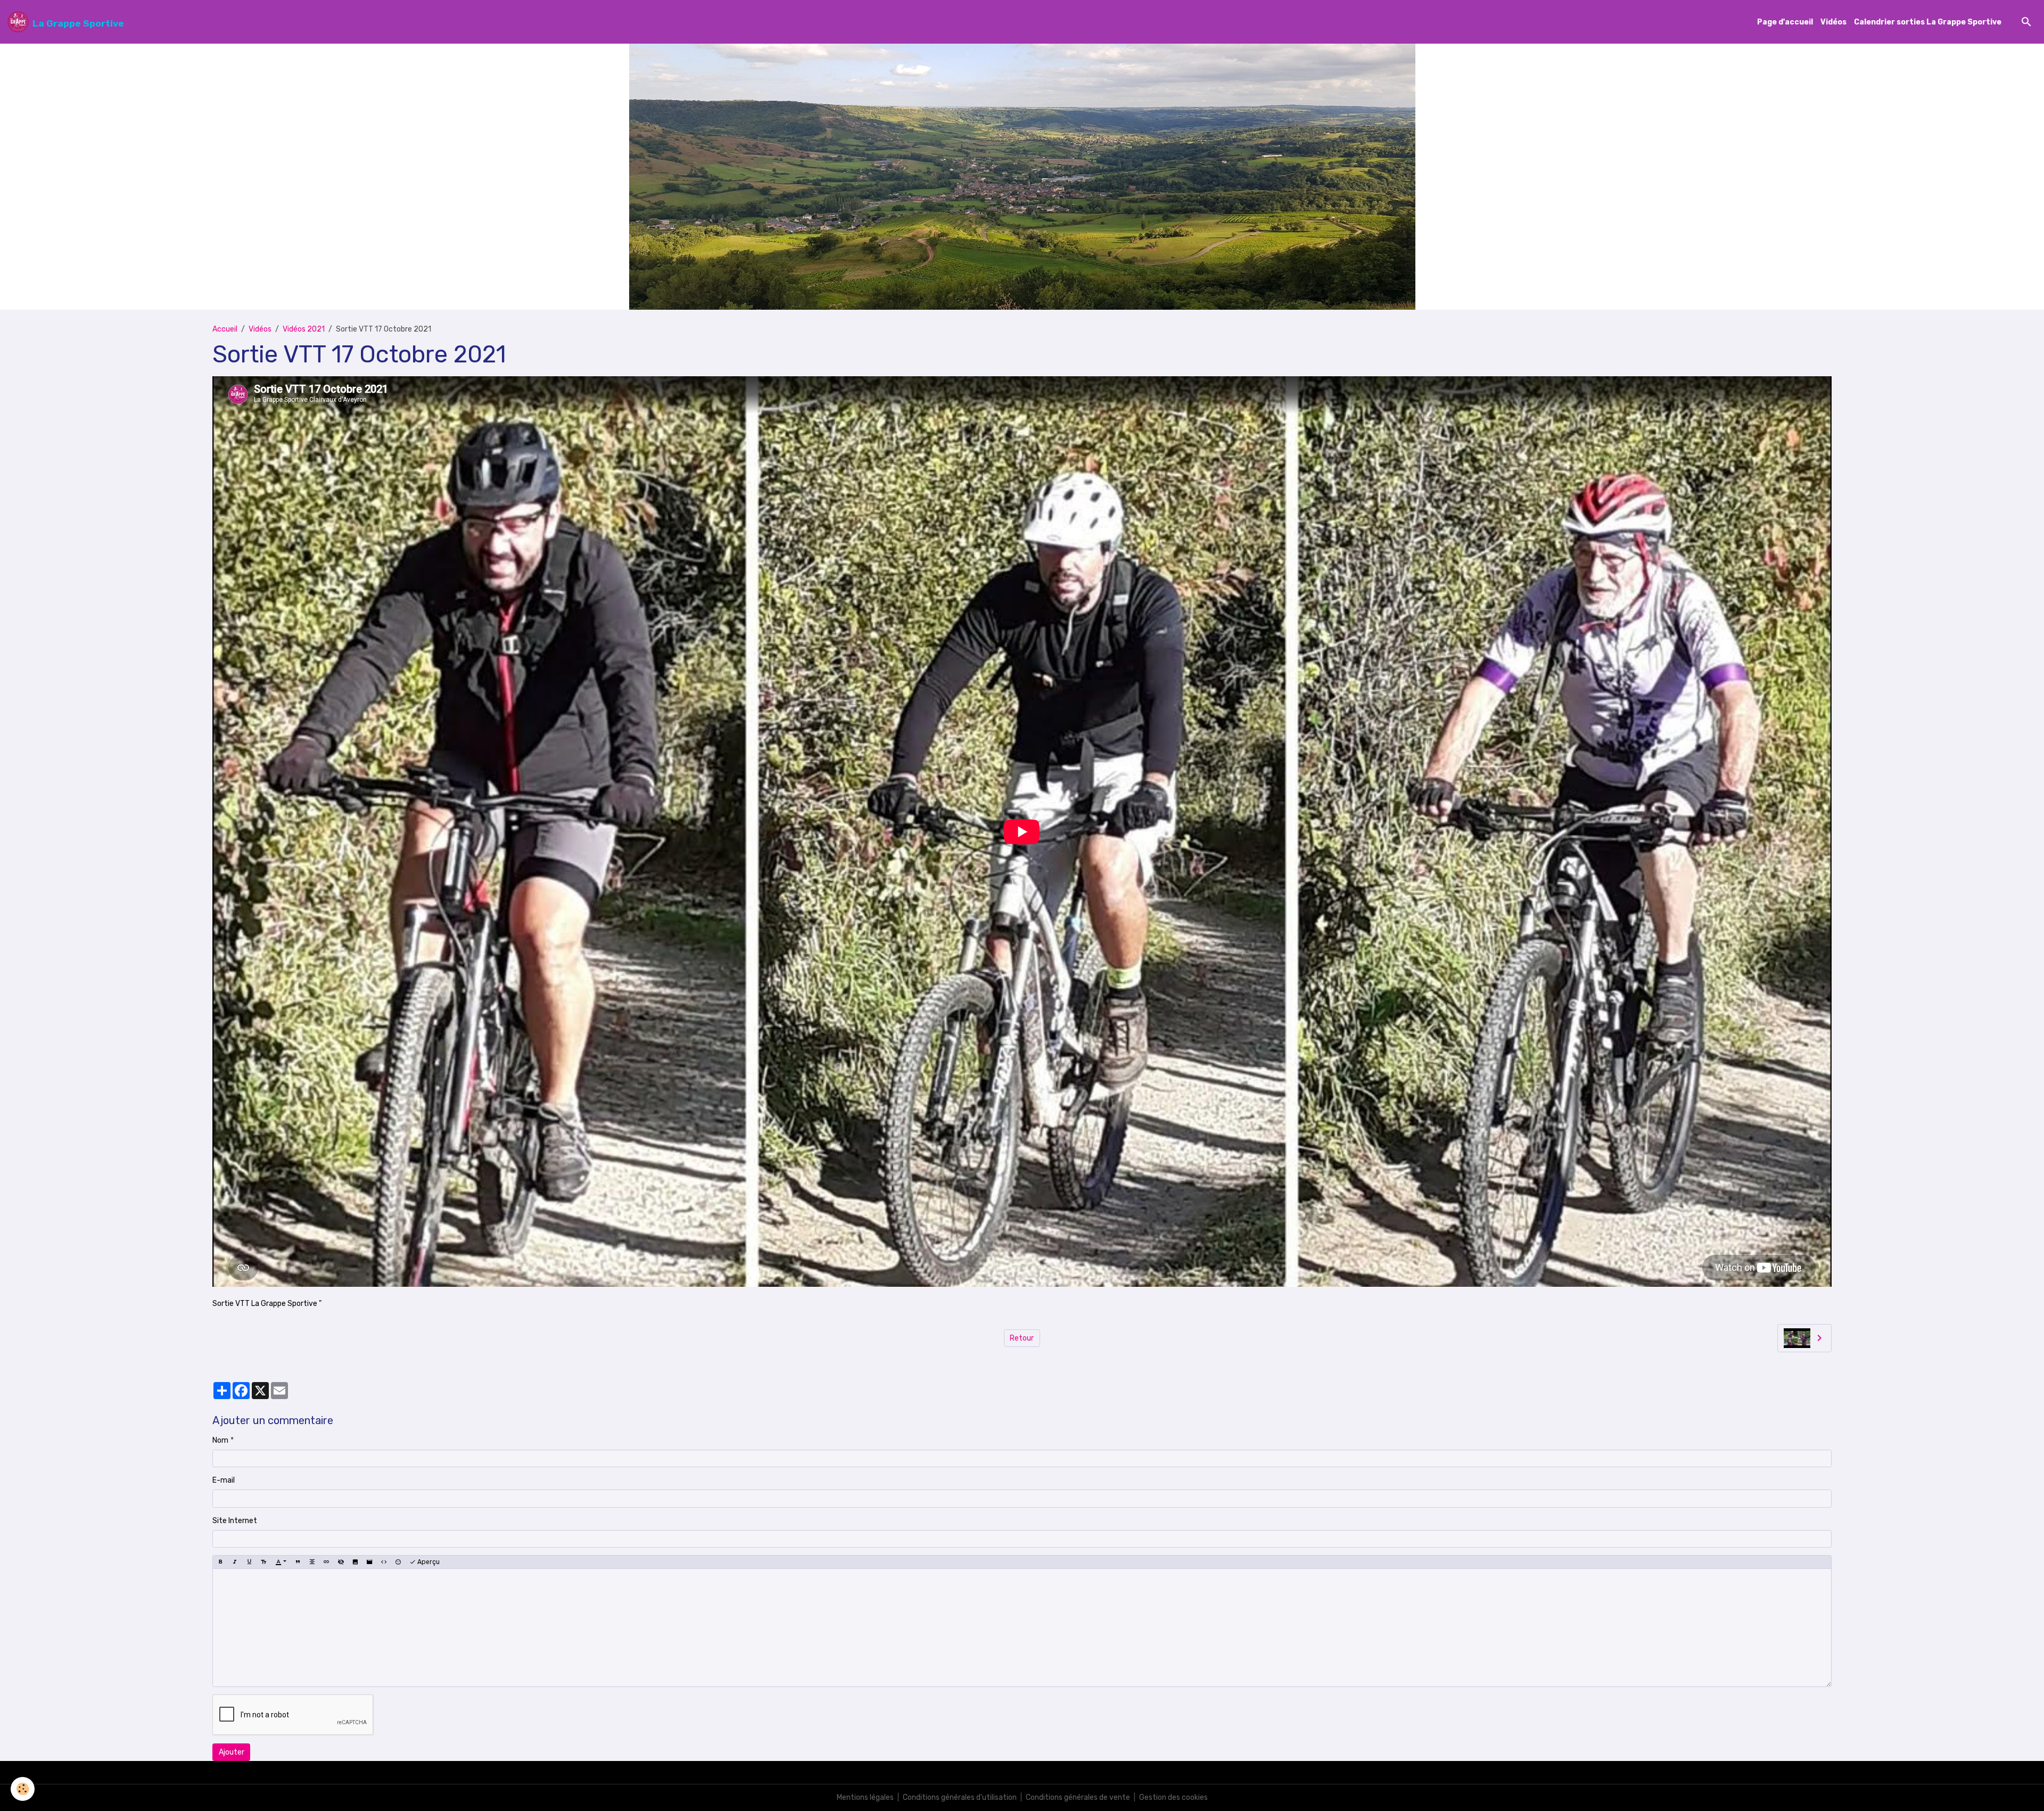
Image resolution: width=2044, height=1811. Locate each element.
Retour (1022, 1338)
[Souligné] (249, 1562)
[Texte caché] (341, 1562)
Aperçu (428, 1562)
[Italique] (235, 1562)
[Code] (384, 1562)
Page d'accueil (1785, 22)
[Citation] (298, 1562)
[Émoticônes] (398, 1562)
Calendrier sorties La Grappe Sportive (1928, 22)
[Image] (355, 1562)
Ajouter (232, 1752)
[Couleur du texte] (281, 1562)
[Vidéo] (369, 1562)
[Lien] (326, 1562)
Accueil (225, 329)
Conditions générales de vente (1078, 1797)
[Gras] (220, 1562)
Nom (220, 1440)
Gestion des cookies (1173, 1797)
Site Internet (235, 1521)
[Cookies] (23, 1789)
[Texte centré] (312, 1562)
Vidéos (1833, 22)
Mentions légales (865, 1797)
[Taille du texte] (263, 1562)
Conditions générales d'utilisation (960, 1797)
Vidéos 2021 (304, 329)
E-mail (224, 1480)
